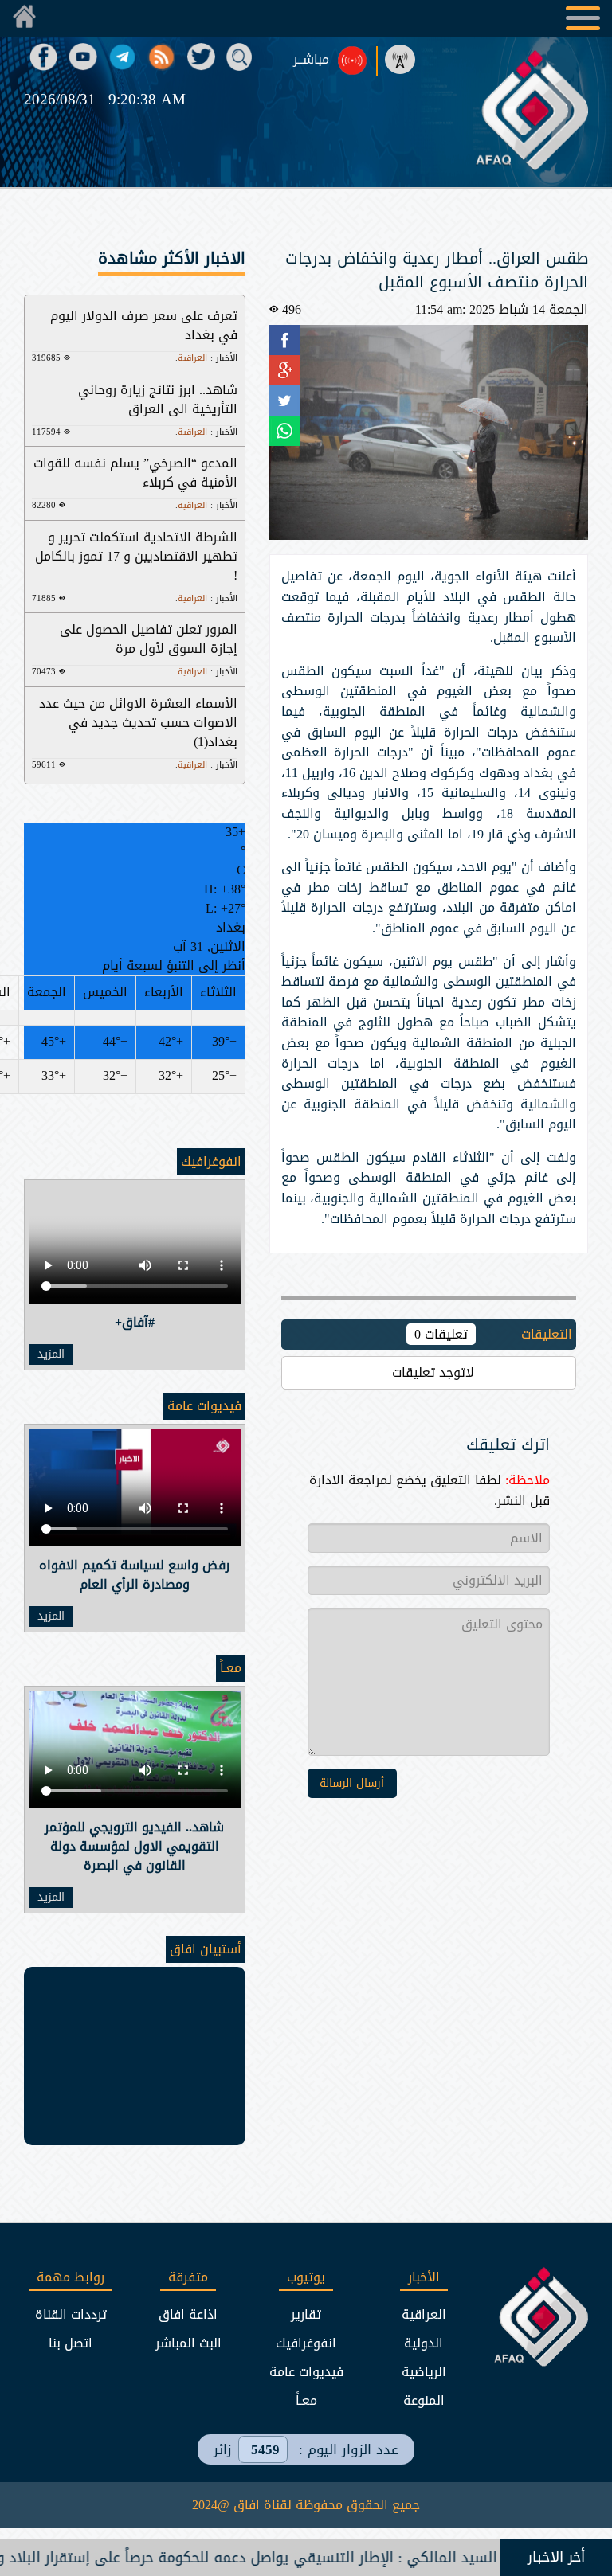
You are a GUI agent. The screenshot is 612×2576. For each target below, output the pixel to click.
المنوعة (424, 2400)
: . (206, 358)
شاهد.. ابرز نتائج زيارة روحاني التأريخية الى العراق (158, 399)
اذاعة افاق (188, 2314)
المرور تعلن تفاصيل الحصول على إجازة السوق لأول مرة (149, 639)
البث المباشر (188, 2343)
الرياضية (424, 2372)
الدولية (424, 2343)
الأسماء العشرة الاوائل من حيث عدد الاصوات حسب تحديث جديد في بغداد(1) (138, 723)
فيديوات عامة (204, 1406)
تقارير (306, 2314)
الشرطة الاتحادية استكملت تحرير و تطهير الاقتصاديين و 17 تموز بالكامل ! (136, 556)
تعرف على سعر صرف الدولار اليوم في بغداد (144, 325)
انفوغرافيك (211, 1161)
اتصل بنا (71, 2343)
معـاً (231, 1668)
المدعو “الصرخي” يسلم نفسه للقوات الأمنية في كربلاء (135, 473)
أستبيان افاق (206, 1949)
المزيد (51, 1354)
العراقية (424, 2314)
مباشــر (311, 60)
